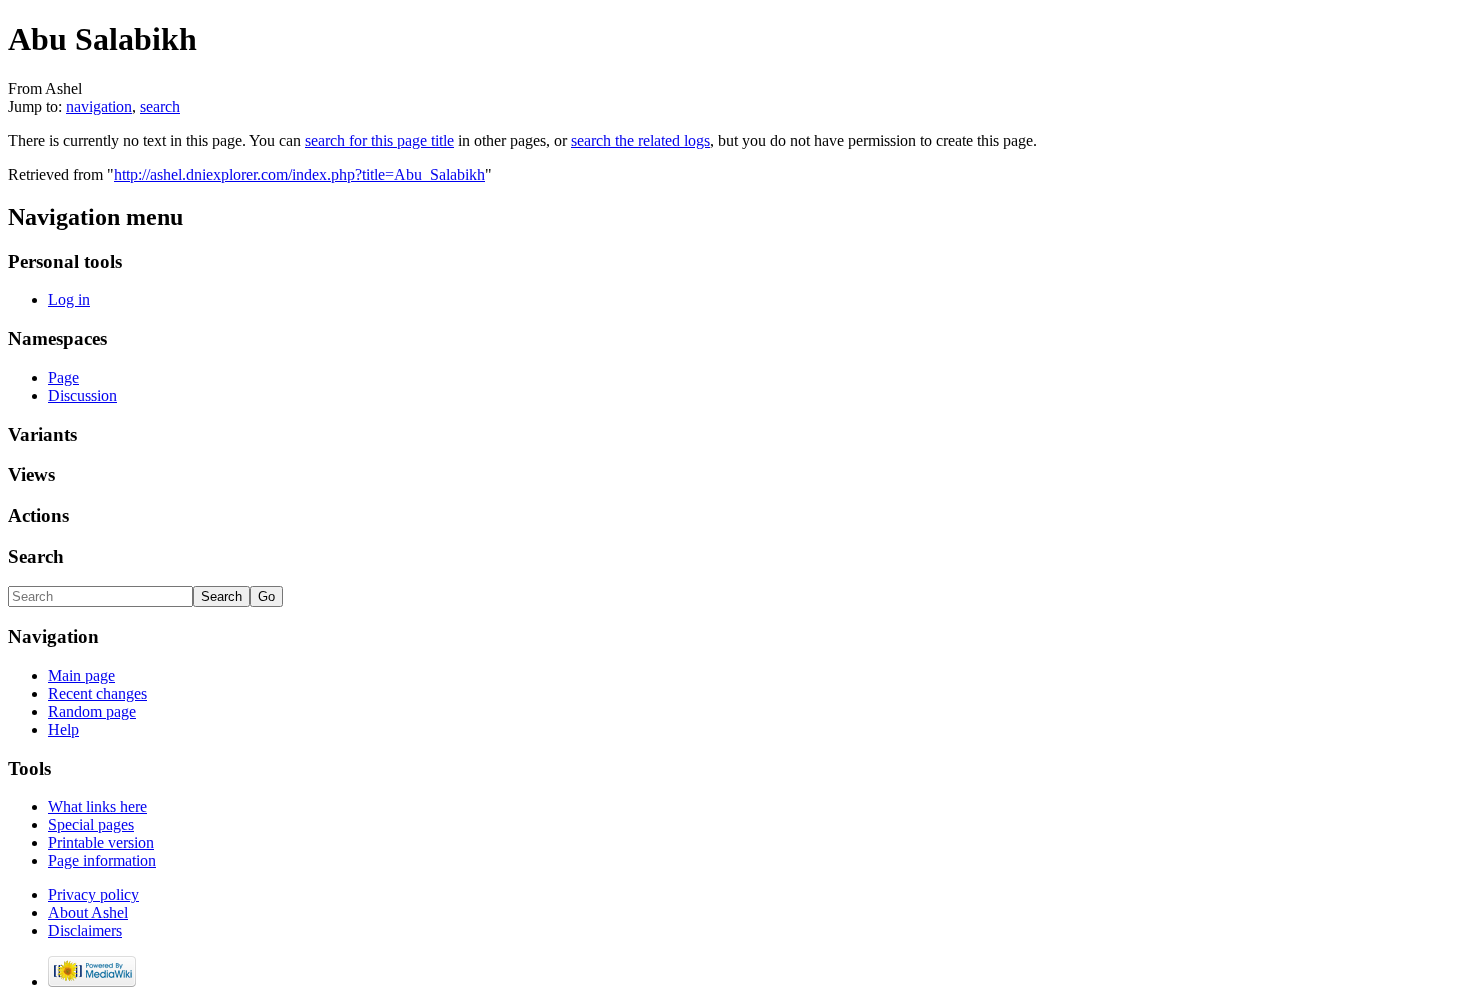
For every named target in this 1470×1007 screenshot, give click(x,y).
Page (63, 377)
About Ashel (88, 912)
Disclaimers (85, 930)
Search (36, 556)
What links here (97, 806)
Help (63, 729)
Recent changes (97, 693)
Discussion (82, 395)
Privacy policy (93, 894)
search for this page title (379, 140)
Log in (69, 299)
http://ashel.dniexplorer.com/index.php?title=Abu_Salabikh (299, 174)
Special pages (91, 824)
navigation (99, 106)
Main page (81, 675)
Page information (102, 860)
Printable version (101, 842)
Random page (92, 711)
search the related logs (640, 140)
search (160, 106)
